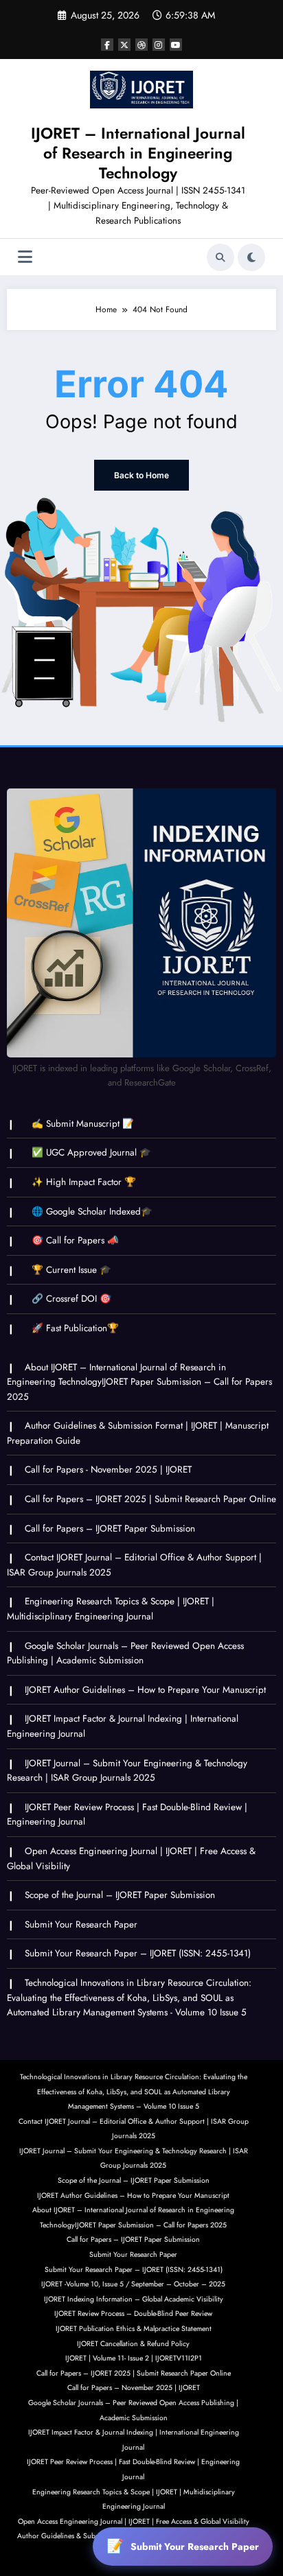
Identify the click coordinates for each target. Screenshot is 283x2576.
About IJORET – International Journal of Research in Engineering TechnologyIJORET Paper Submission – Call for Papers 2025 (139, 1382)
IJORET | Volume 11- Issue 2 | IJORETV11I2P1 (134, 2358)
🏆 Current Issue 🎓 (71, 1270)
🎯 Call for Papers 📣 (75, 1240)
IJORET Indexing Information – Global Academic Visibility (134, 2299)
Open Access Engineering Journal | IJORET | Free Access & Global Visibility (134, 2521)
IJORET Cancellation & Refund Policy (133, 2344)
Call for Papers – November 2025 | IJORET (134, 2388)
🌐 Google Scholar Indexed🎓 (92, 1211)
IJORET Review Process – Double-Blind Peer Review (133, 2314)
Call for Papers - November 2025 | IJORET (108, 1470)
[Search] (220, 257)
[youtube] (176, 45)
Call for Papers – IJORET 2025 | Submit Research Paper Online (150, 1499)
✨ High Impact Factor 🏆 (84, 1182)
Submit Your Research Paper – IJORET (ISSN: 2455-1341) (138, 1953)
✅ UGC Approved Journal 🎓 (91, 1152)
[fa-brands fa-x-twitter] (124, 45)
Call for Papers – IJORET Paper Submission (110, 1529)
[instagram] (159, 45)
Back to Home (141, 475)
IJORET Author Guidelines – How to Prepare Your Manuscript (145, 1690)
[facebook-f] (107, 45)
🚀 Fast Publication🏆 (75, 1328)
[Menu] (25, 257)
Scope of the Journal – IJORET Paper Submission (120, 1895)
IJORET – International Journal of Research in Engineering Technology (138, 153)
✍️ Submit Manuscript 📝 (83, 1124)
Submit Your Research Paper (81, 1924)
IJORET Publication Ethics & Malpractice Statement (134, 2329)
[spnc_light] (251, 257)
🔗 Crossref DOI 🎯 (71, 1299)
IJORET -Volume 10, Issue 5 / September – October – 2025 (133, 2284)
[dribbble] (141, 45)
